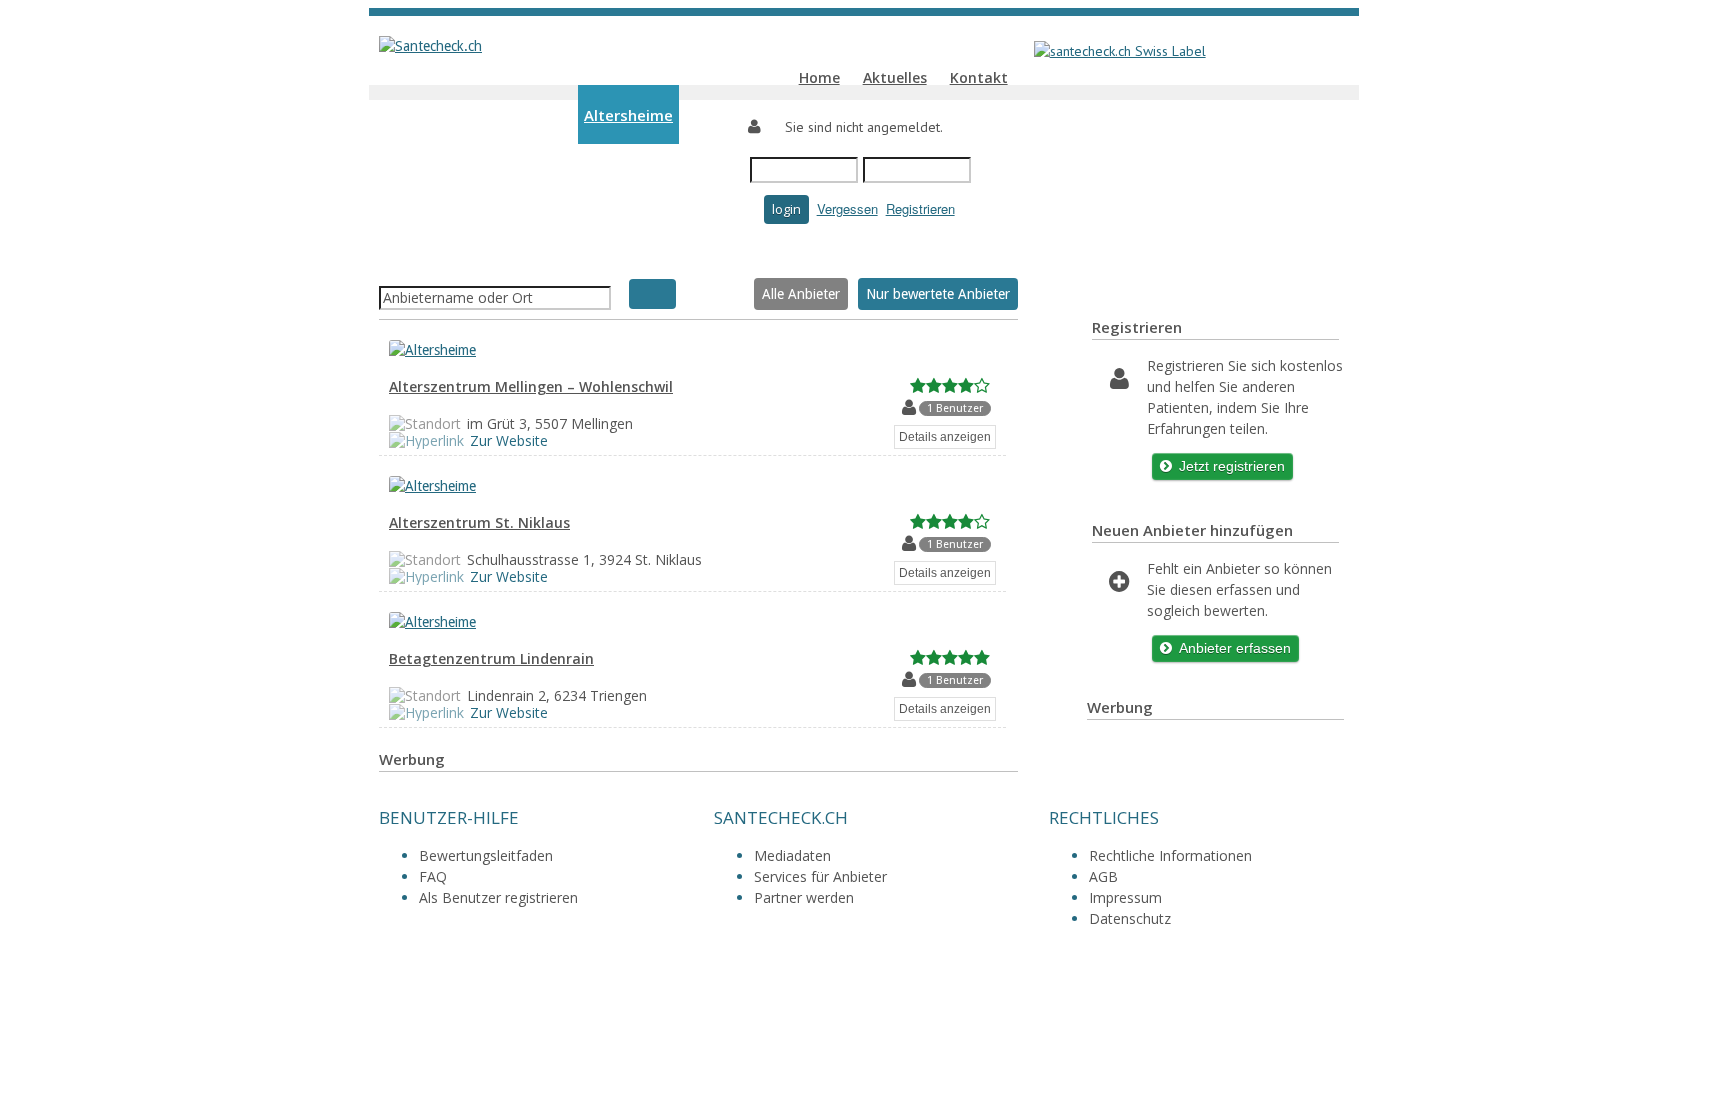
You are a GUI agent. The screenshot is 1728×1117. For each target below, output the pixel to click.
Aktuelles (895, 77)
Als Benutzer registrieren (498, 897)
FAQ (433, 876)
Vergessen (847, 208)
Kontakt (979, 77)
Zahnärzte (515, 174)
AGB (1103, 876)
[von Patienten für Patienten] (430, 46)
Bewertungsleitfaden (486, 855)
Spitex (707, 115)
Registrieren (920, 208)
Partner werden (804, 897)
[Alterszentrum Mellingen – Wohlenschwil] (442, 350)
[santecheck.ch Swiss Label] (1113, 51)
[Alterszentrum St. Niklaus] (442, 486)
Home (819, 77)
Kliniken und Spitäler (498, 115)
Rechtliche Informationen (1170, 855)
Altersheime (628, 115)
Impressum (1125, 897)
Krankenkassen (839, 254)
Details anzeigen (945, 437)
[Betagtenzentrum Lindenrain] (442, 622)
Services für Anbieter (820, 876)
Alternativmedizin (707, 254)
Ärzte (445, 174)
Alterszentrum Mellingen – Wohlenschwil (531, 386)
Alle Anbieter (801, 294)
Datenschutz (1130, 918)
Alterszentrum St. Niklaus (479, 522)
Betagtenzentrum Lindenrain (491, 658)
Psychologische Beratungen (527, 233)
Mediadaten (792, 855)
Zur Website (509, 440)
